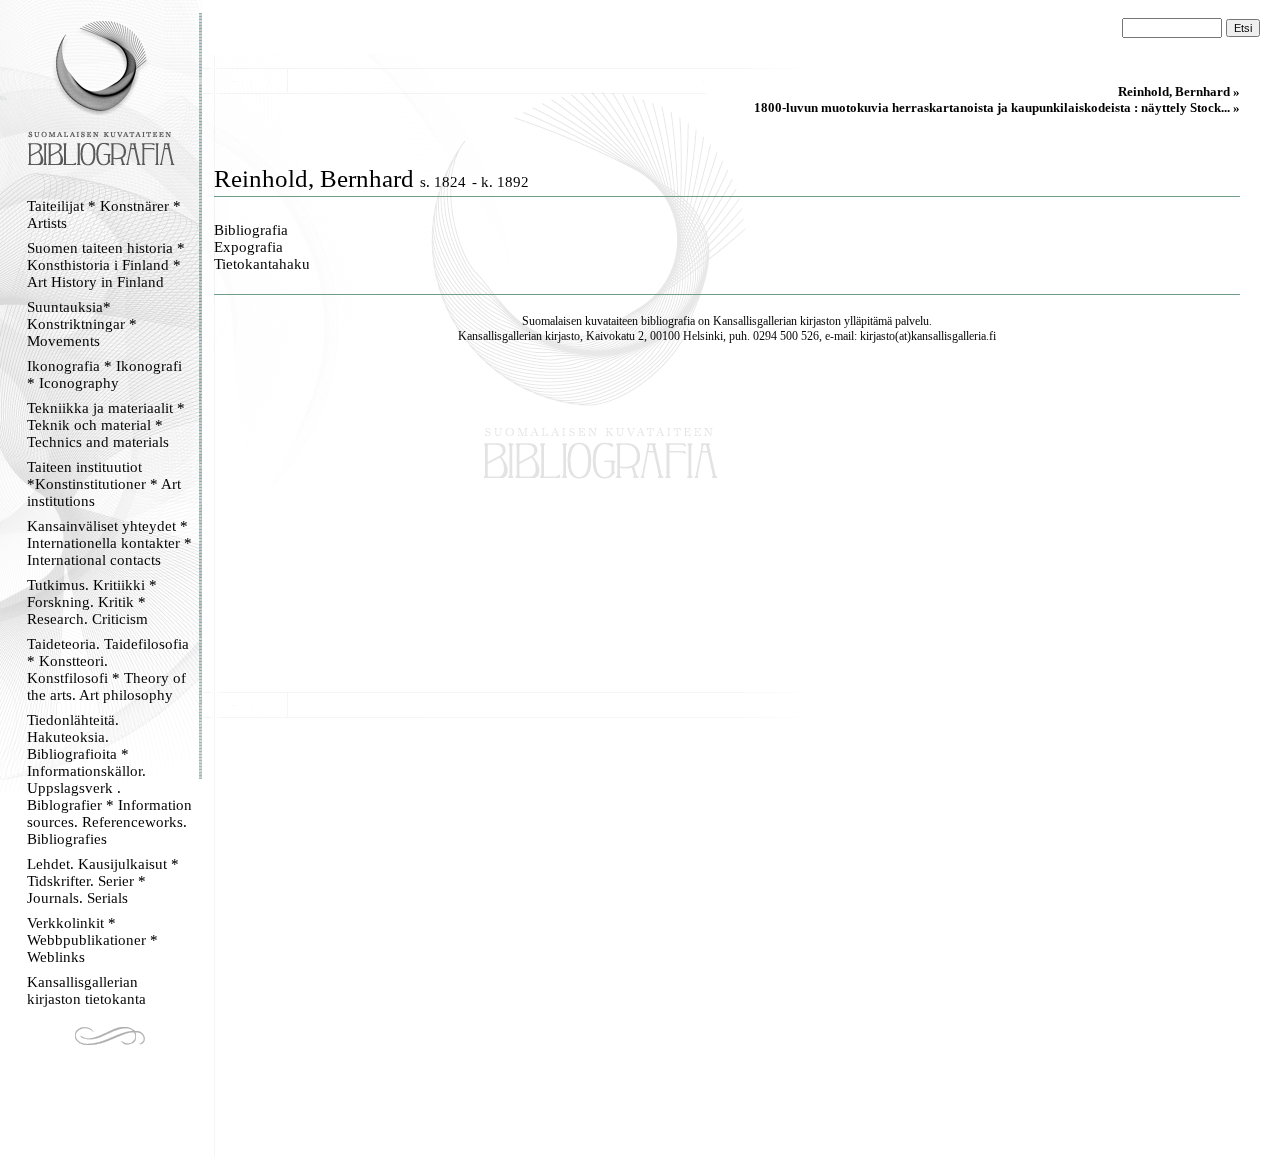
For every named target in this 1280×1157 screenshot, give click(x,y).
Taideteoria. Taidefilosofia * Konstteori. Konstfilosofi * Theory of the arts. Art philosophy (108, 669)
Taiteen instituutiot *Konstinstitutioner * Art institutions (104, 484)
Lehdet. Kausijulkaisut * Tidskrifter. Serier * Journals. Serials (103, 881)
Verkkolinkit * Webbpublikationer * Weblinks (92, 940)
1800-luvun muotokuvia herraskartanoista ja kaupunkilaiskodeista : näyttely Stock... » (997, 107)
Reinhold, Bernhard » (1179, 91)
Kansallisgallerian (755, 321)
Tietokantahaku (262, 264)
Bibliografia (251, 230)
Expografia (248, 247)
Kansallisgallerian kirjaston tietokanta (86, 990)
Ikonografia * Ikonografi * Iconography (104, 374)
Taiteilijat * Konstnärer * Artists (104, 214)
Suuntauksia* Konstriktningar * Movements (82, 324)
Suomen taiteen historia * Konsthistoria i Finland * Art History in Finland (106, 265)
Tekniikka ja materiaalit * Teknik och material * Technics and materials (106, 425)
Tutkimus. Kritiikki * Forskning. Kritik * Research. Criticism (92, 602)
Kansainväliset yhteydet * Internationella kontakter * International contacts (109, 543)
